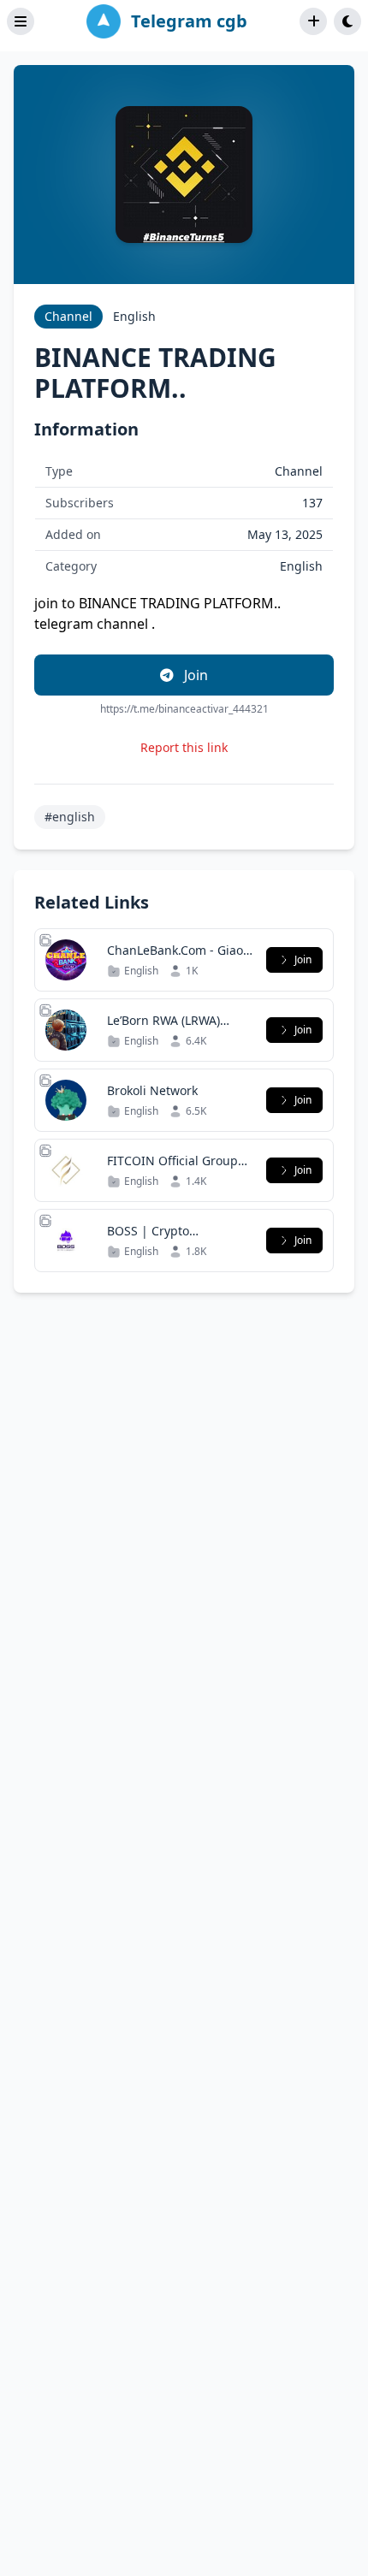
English (134, 316)
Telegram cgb (189, 21)
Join (194, 675)
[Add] (313, 21)
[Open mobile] (347, 21)
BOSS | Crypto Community (148, 1239)
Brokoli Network (152, 1090)
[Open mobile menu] (21, 21)
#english (70, 817)
